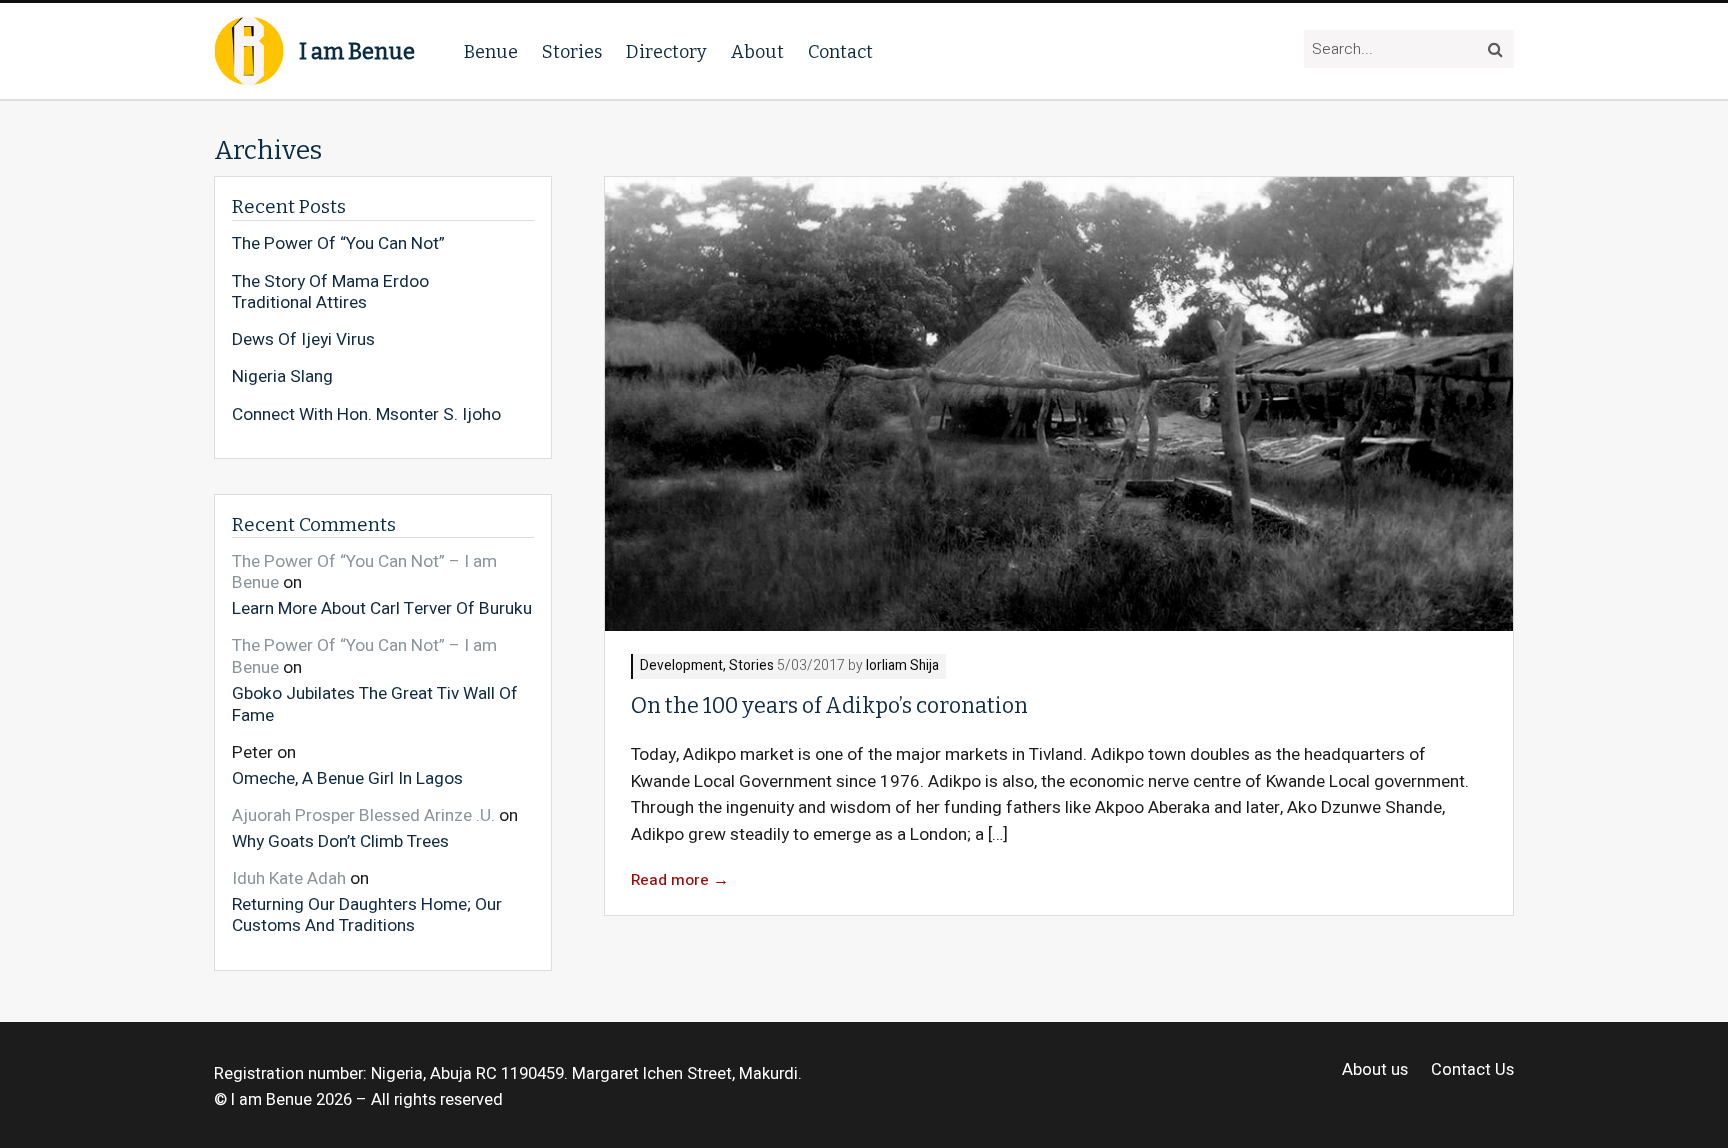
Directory (666, 52)
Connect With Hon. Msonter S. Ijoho (366, 415)
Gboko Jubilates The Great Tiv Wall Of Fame (375, 703)
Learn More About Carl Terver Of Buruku (382, 608)
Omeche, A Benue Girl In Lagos (347, 777)
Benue (491, 52)
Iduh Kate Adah (289, 878)
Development (681, 666)
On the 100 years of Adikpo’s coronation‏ (829, 706)
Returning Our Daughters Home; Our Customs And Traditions (367, 914)
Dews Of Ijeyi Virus (303, 340)
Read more (680, 880)
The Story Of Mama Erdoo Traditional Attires (330, 292)
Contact (840, 52)
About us (1375, 1070)
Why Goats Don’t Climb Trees (340, 840)
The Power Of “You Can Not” (338, 244)
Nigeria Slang (282, 377)
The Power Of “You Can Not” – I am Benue (364, 572)
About (757, 52)
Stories (572, 52)
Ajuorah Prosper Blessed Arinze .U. (363, 815)
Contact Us (1472, 1070)
